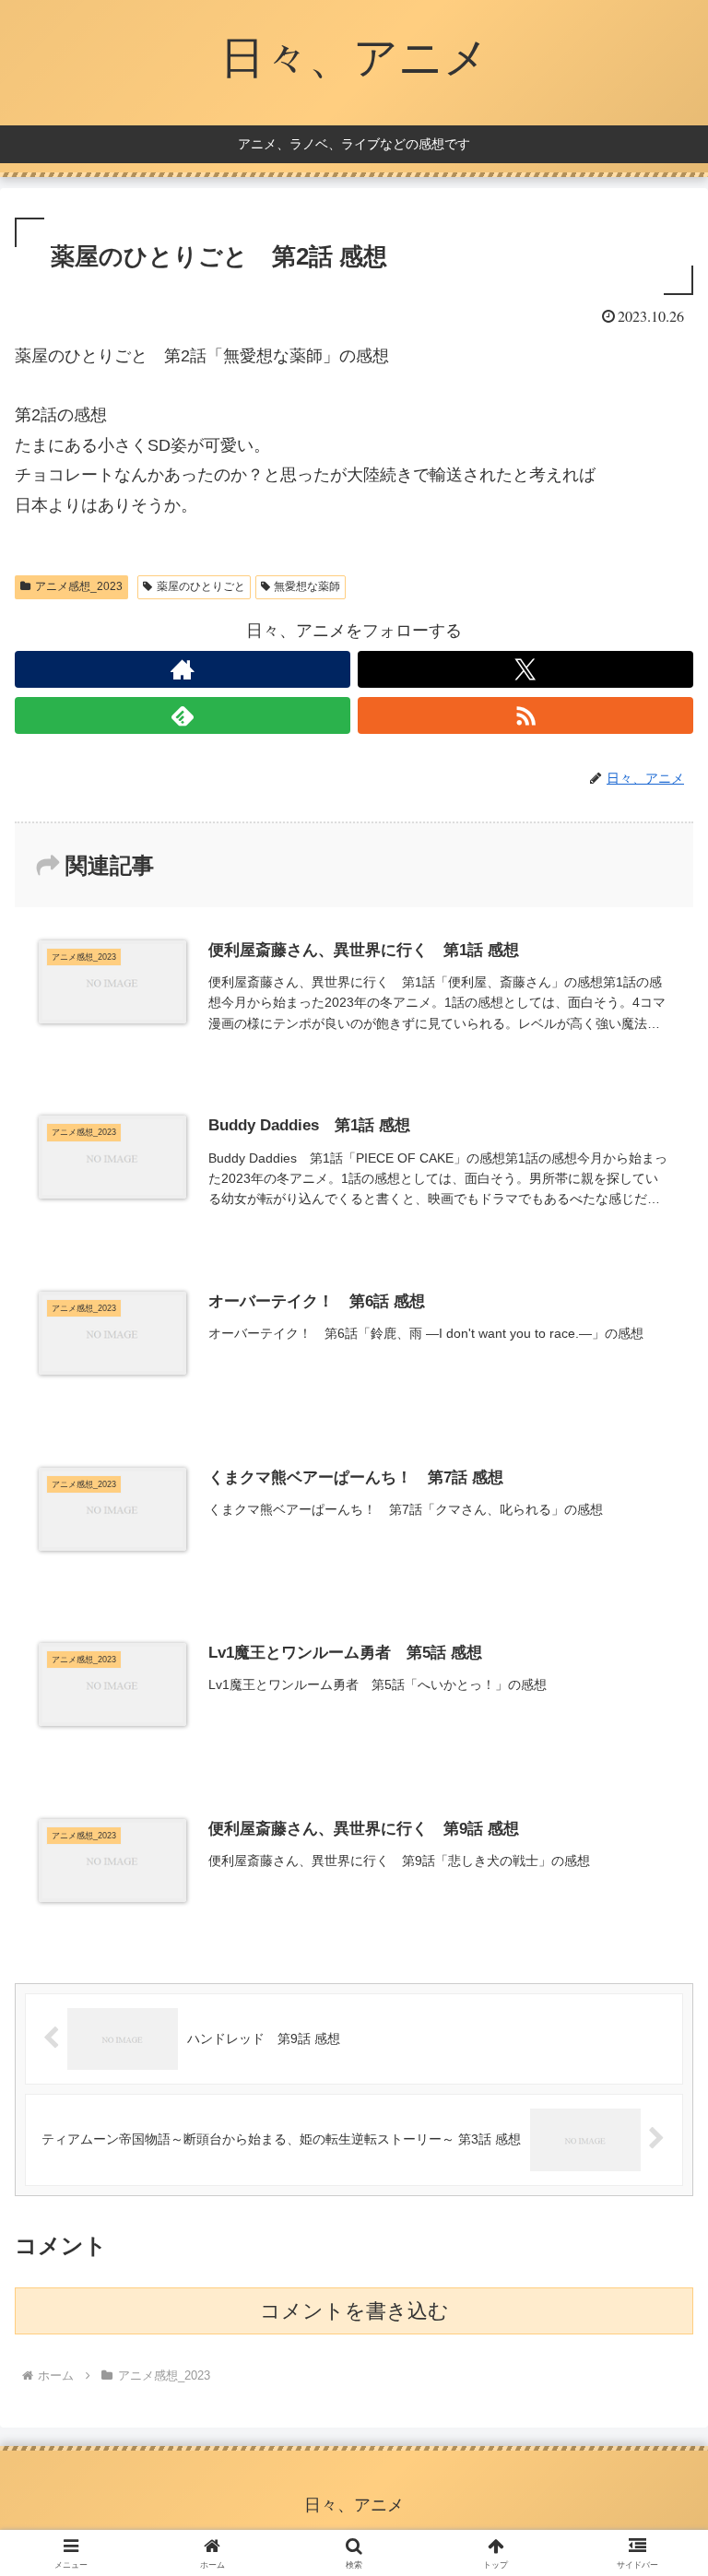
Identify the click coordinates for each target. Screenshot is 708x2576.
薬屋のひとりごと (201, 586)
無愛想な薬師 (307, 586)
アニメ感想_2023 (79, 586)
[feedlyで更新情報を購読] (183, 715)
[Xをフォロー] (525, 669)
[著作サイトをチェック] (183, 669)
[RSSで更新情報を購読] (525, 715)
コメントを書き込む (354, 2311)
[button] (654, 2394)
